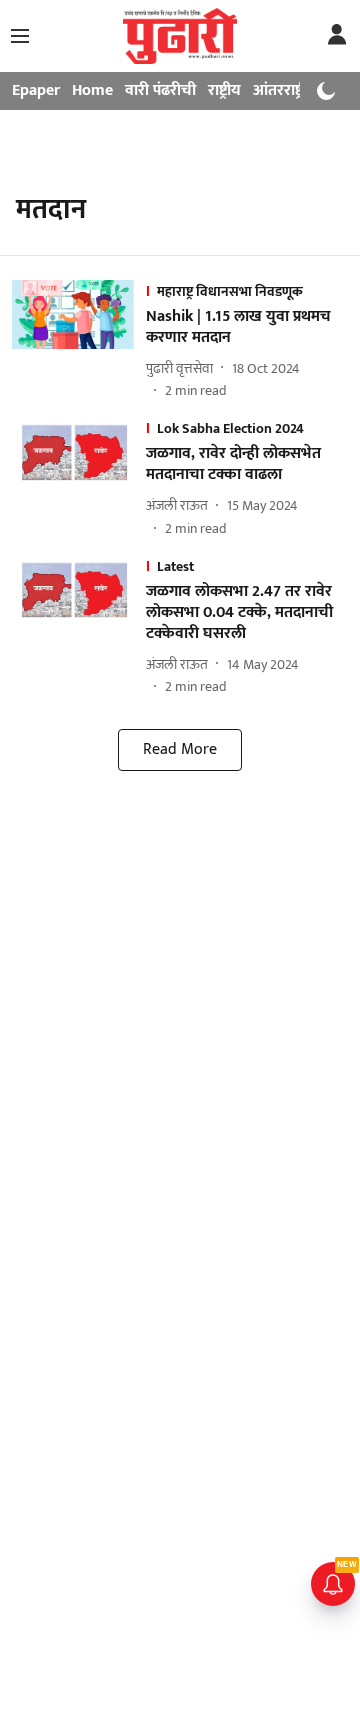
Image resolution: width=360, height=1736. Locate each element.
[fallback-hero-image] (79, 341)
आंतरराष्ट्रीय (285, 90)
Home (92, 90)
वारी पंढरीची (160, 90)
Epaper (36, 90)
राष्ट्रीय (224, 90)
